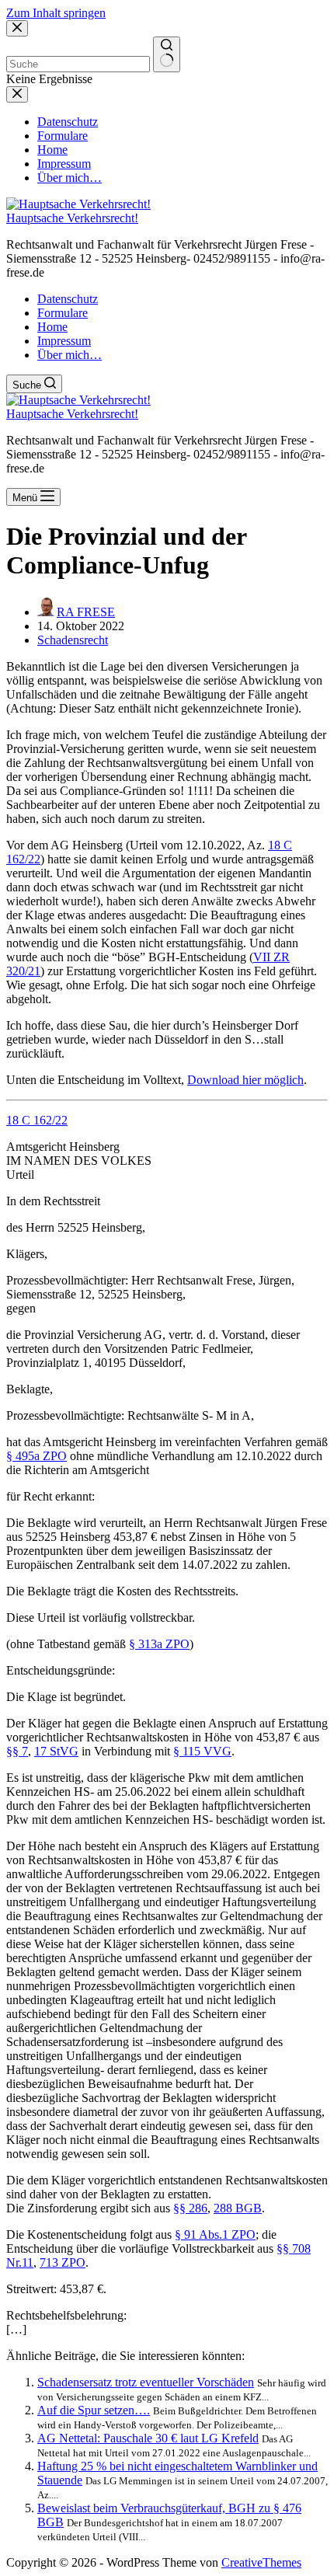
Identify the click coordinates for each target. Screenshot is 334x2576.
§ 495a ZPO (37, 1456)
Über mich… (70, 355)
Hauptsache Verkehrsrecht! (72, 218)
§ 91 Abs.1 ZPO (215, 2234)
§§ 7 (17, 1751)
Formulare (63, 313)
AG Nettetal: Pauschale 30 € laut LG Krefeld (148, 2438)
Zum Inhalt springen (56, 13)
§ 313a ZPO (159, 1644)
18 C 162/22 (37, 1120)
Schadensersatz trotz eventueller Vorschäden (146, 2382)
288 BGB (238, 2208)
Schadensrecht (73, 640)
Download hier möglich (245, 1080)
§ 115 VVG (202, 1751)
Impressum (64, 341)
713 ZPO (63, 2262)
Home (52, 327)
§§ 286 (190, 2208)
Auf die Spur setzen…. (94, 2410)
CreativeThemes (261, 2562)
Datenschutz (68, 299)
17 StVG (56, 1751)
